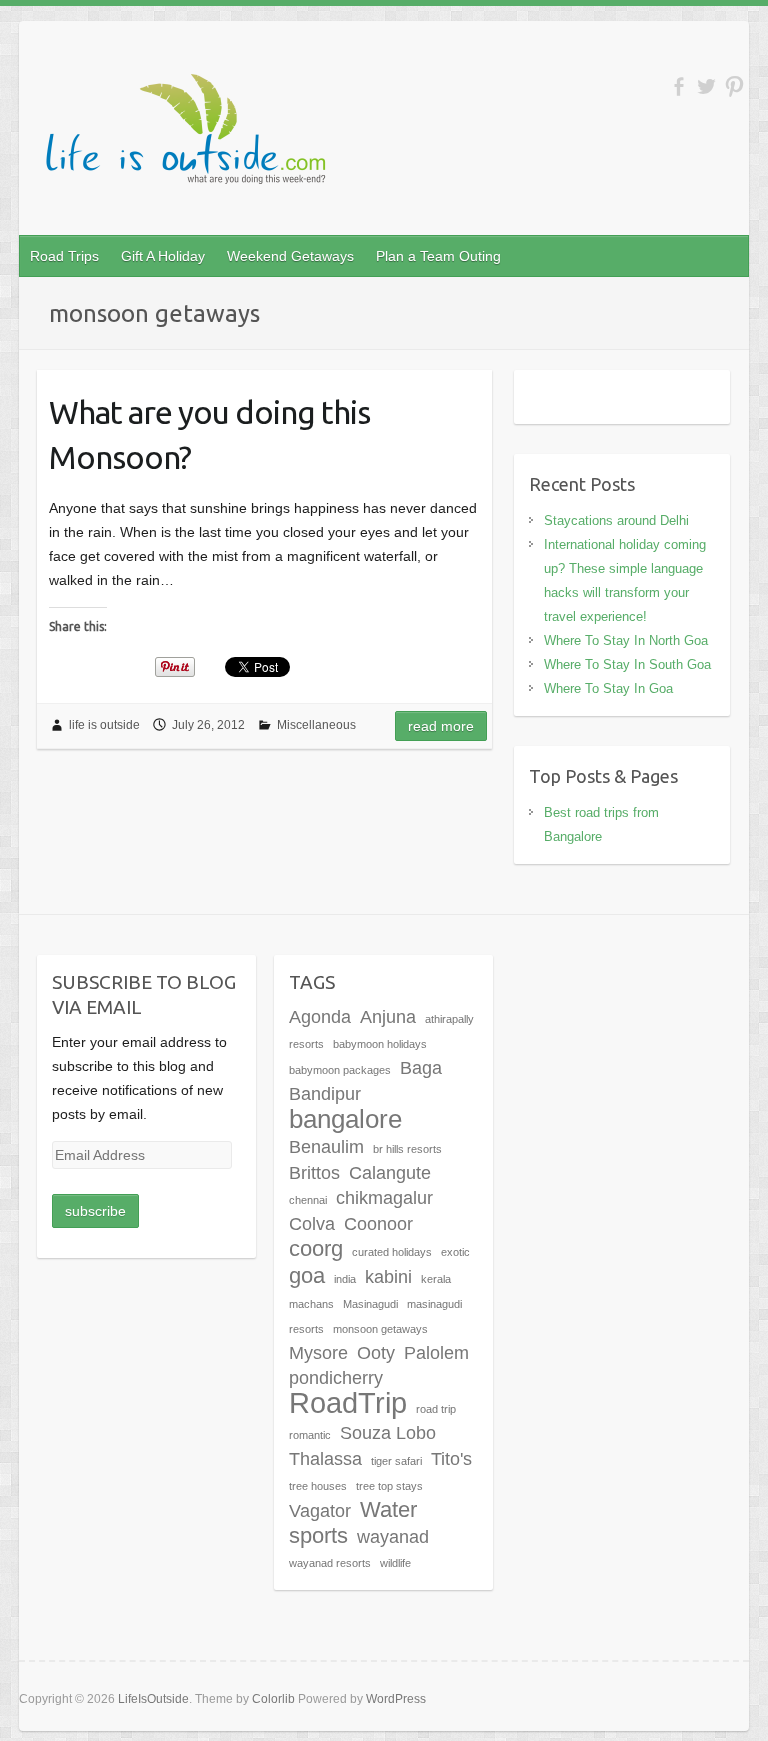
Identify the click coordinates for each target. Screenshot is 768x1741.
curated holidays (392, 1252)
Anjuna (388, 1017)
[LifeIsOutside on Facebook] (678, 86)
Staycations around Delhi (616, 520)
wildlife (395, 1563)
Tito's (451, 1459)
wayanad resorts (330, 1563)
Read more (441, 726)
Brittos (314, 1173)
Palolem (436, 1353)
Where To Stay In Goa (608, 688)
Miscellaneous (316, 725)
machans (311, 1304)
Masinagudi (370, 1304)
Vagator (320, 1511)
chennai (308, 1200)
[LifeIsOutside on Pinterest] (734, 86)
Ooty (376, 1353)
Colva (312, 1224)
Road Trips (64, 256)
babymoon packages (340, 1070)
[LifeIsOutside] (189, 134)
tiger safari (396, 1461)
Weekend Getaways (290, 256)
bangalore (345, 1119)
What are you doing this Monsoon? (209, 434)
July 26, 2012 (208, 725)
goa (307, 1275)
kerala (436, 1279)
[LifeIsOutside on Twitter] (706, 86)
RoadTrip (348, 1402)
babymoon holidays (380, 1044)
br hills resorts (407, 1149)
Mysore (318, 1353)
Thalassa (325, 1459)
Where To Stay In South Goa (627, 664)
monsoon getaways (380, 1329)
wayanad (393, 1537)
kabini (388, 1277)
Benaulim (326, 1147)
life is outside (104, 725)
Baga (421, 1068)
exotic (455, 1252)
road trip (436, 1409)
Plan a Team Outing (438, 256)
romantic (310, 1435)
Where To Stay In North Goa (626, 640)
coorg (316, 1248)
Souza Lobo (388, 1433)
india (345, 1279)
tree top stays (389, 1486)
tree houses (318, 1486)
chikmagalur (384, 1198)
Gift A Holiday (163, 256)
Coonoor (378, 1224)
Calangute (390, 1173)
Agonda (320, 1017)
